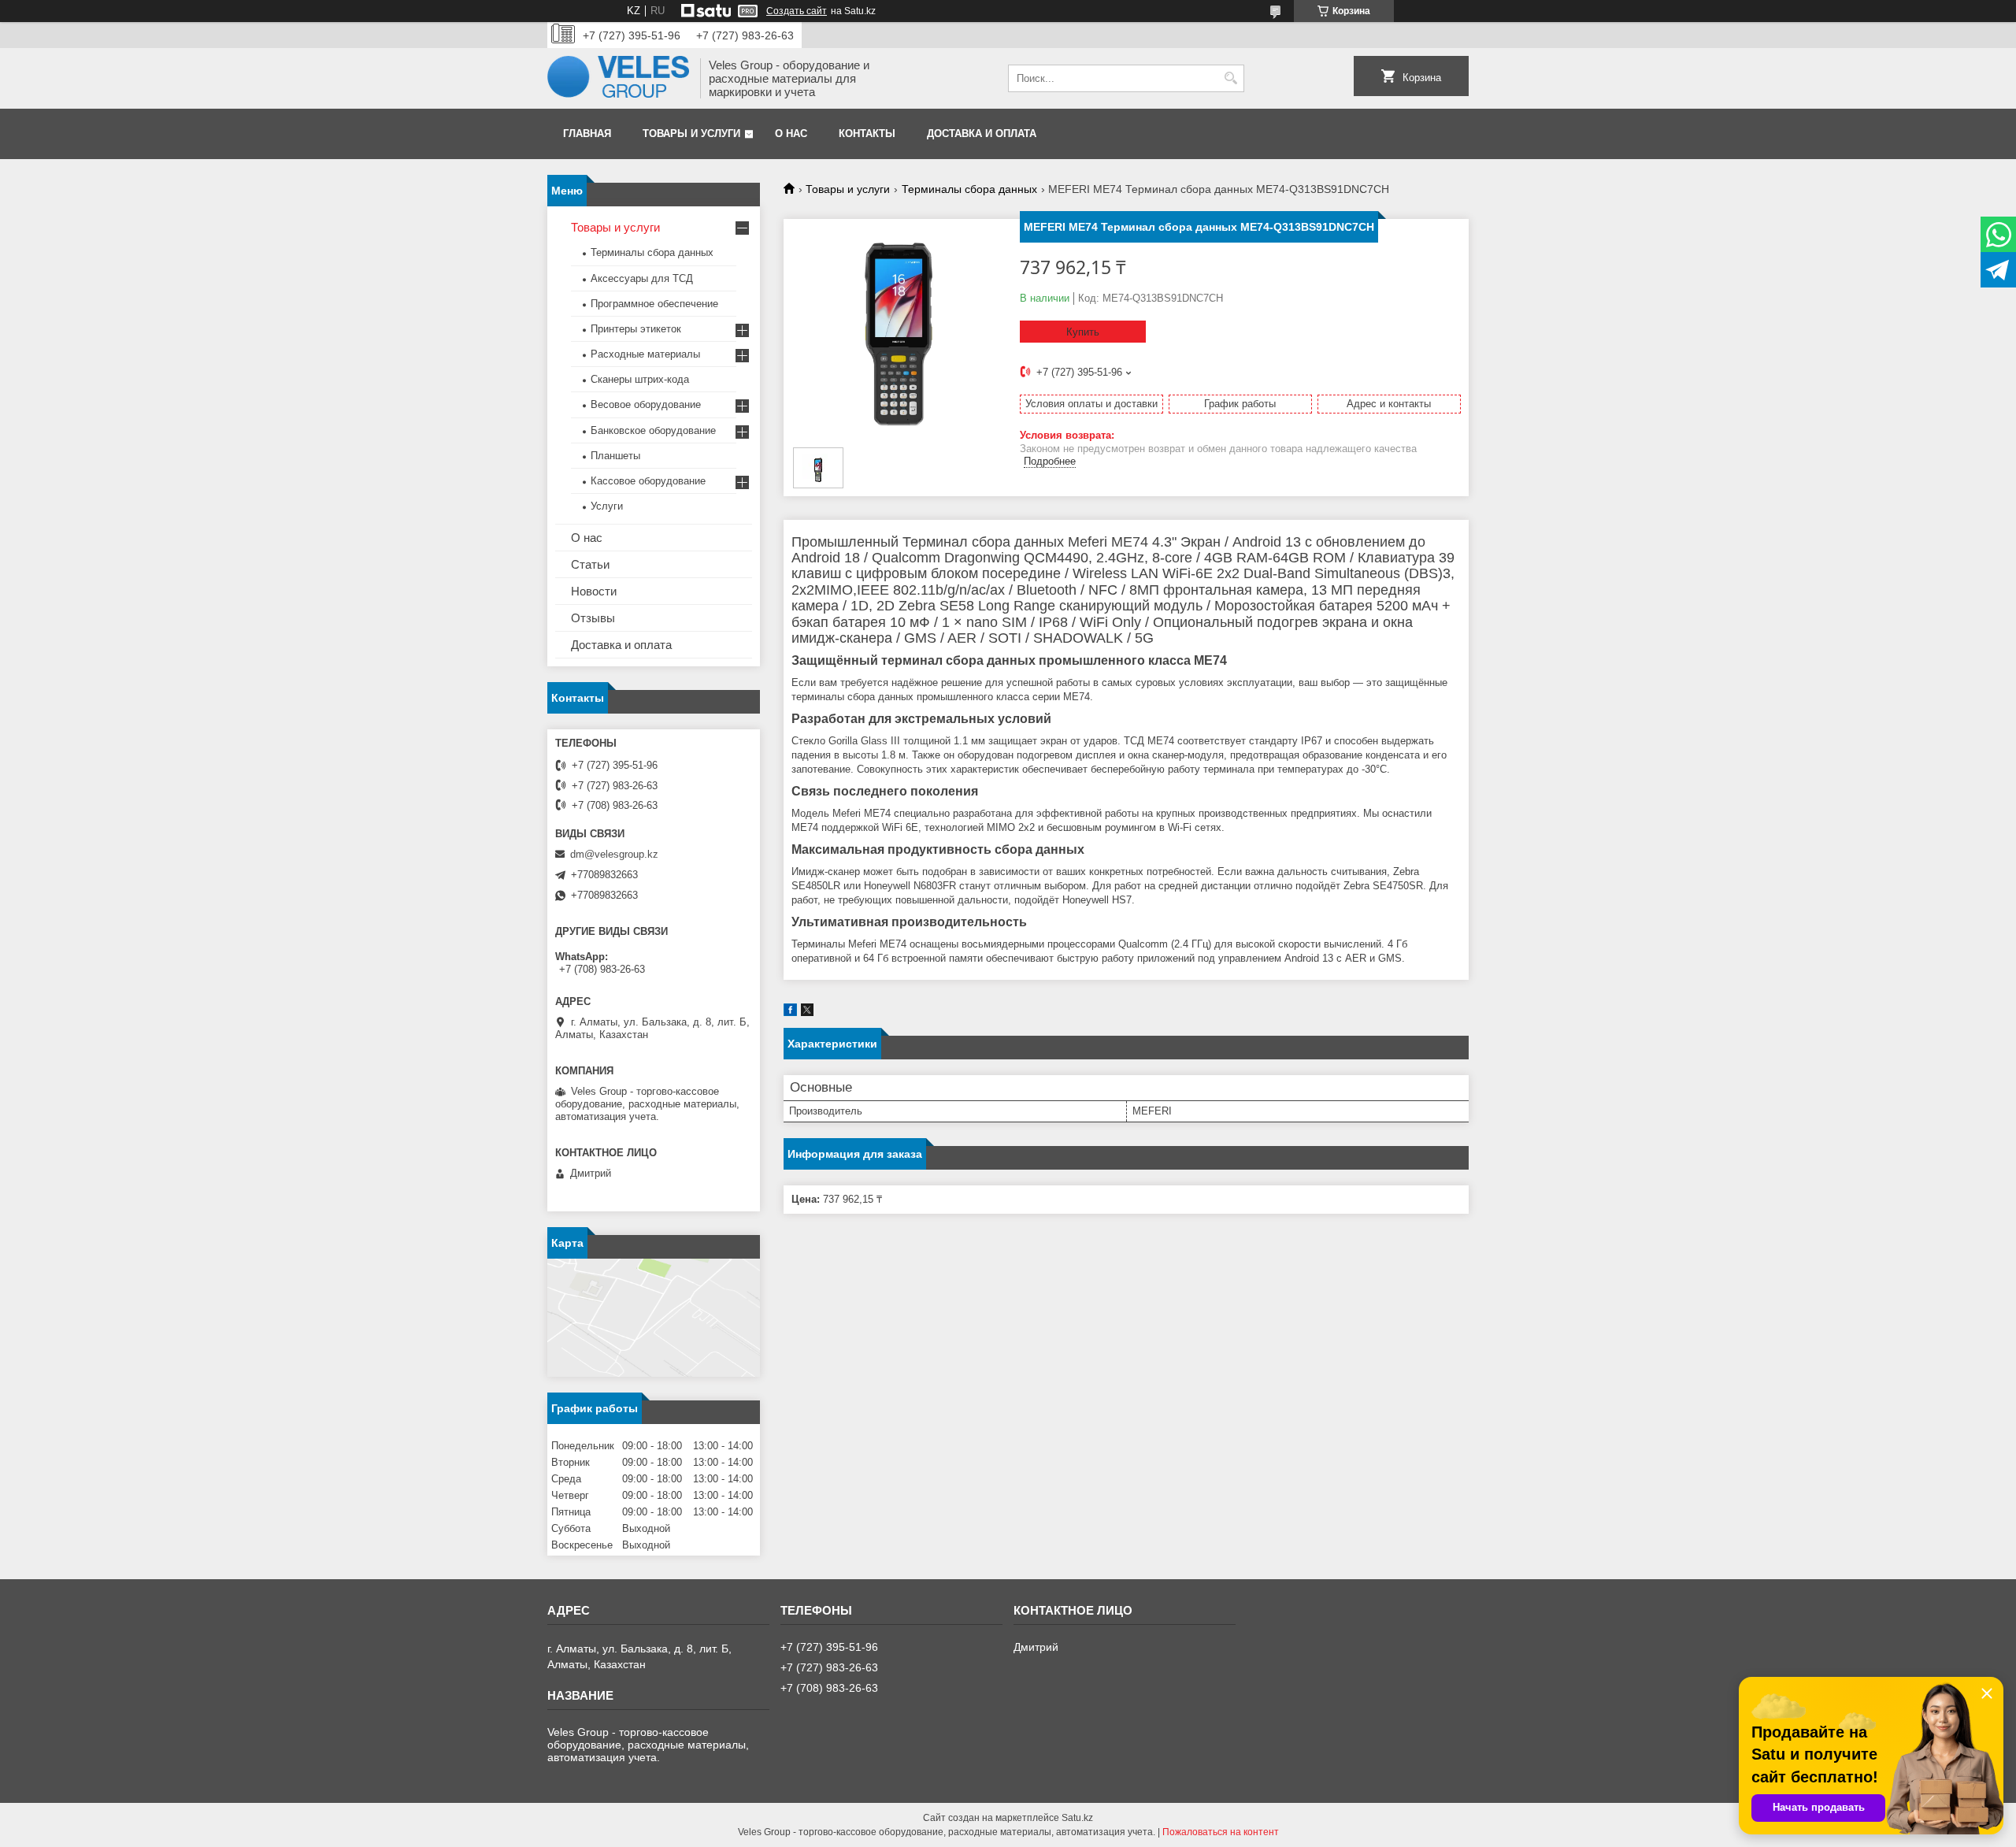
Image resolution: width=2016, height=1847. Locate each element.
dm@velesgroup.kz (614, 854)
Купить (1083, 332)
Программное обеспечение (654, 304)
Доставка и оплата (982, 134)
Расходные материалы (645, 354)
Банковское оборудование (653, 430)
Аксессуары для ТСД (642, 278)
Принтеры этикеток (636, 329)
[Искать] (1230, 78)
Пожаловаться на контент (1221, 1832)
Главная (587, 134)
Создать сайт (797, 11)
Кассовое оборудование (648, 481)
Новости (594, 591)
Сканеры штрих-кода (640, 379)
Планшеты (615, 456)
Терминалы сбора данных (969, 189)
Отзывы (593, 618)
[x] (807, 1013)
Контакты (867, 134)
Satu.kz (1077, 1818)
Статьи (590, 564)
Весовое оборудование (646, 404)
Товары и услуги (691, 134)
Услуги (607, 506)
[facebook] (790, 1013)
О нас (791, 134)
